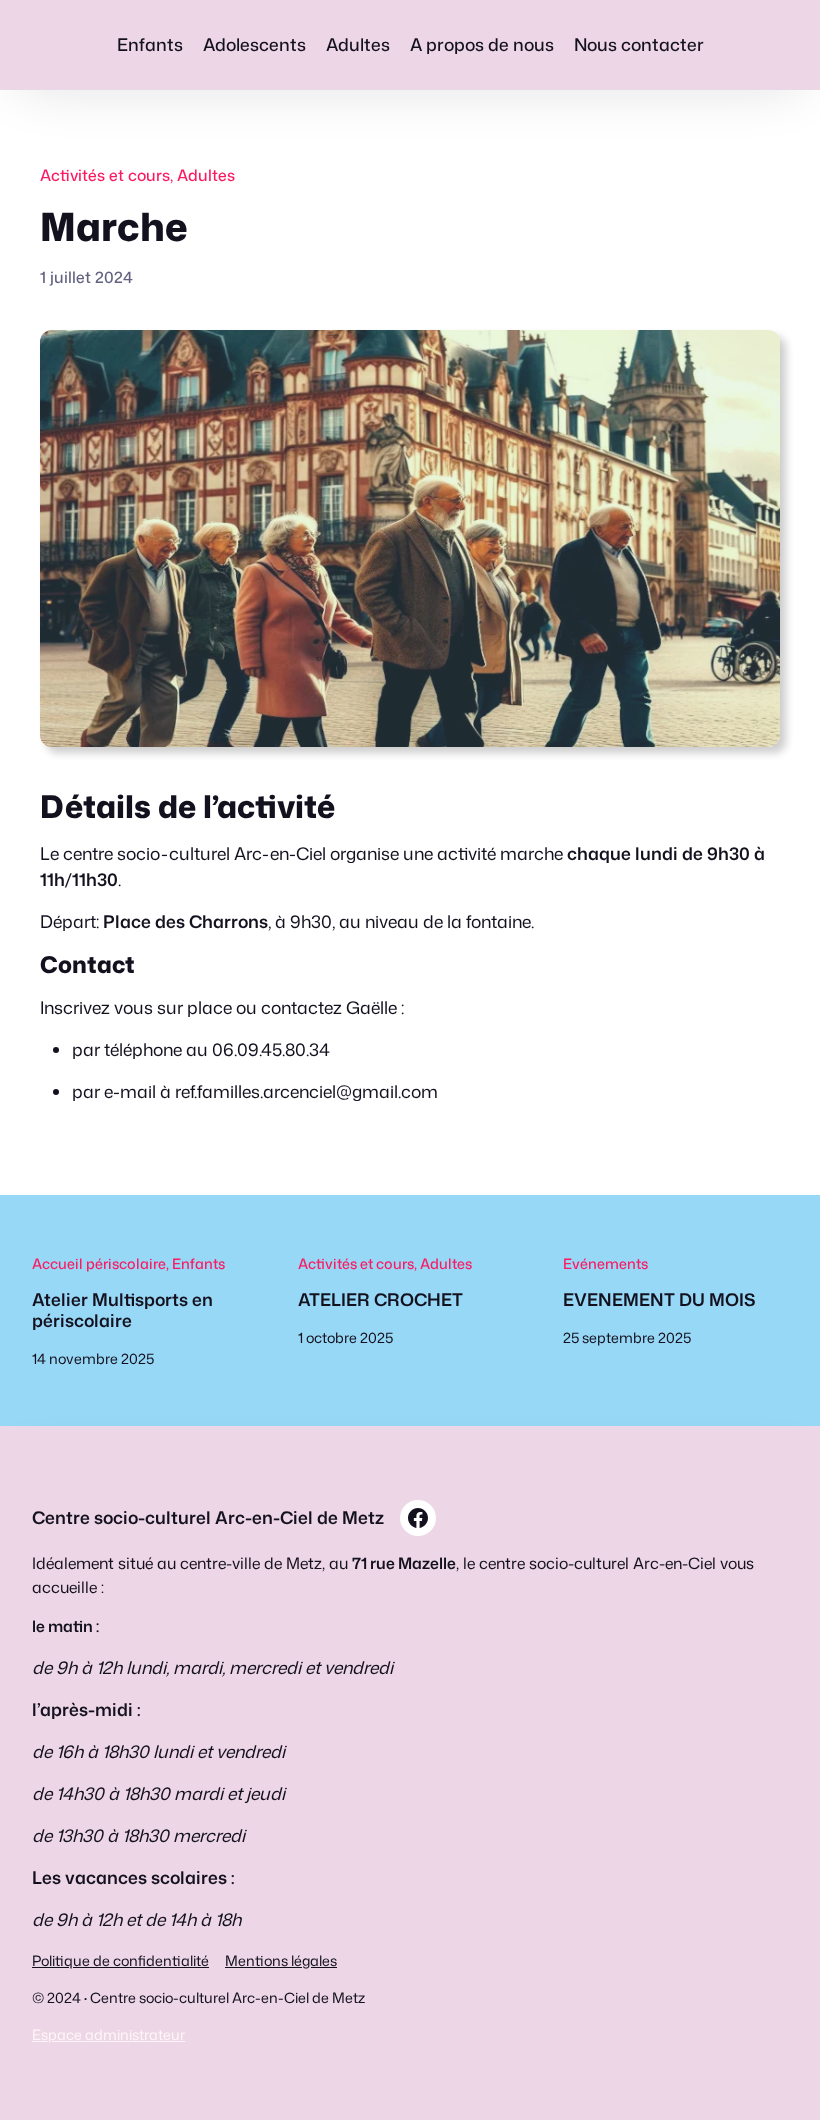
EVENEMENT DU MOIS (659, 1300)
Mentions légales (281, 1960)
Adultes (206, 175)
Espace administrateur (108, 2034)
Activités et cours (105, 175)
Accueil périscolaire (99, 1263)
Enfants (198, 1263)
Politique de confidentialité (120, 1960)
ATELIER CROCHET (380, 1300)
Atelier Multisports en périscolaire (122, 1311)
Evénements (605, 1263)
